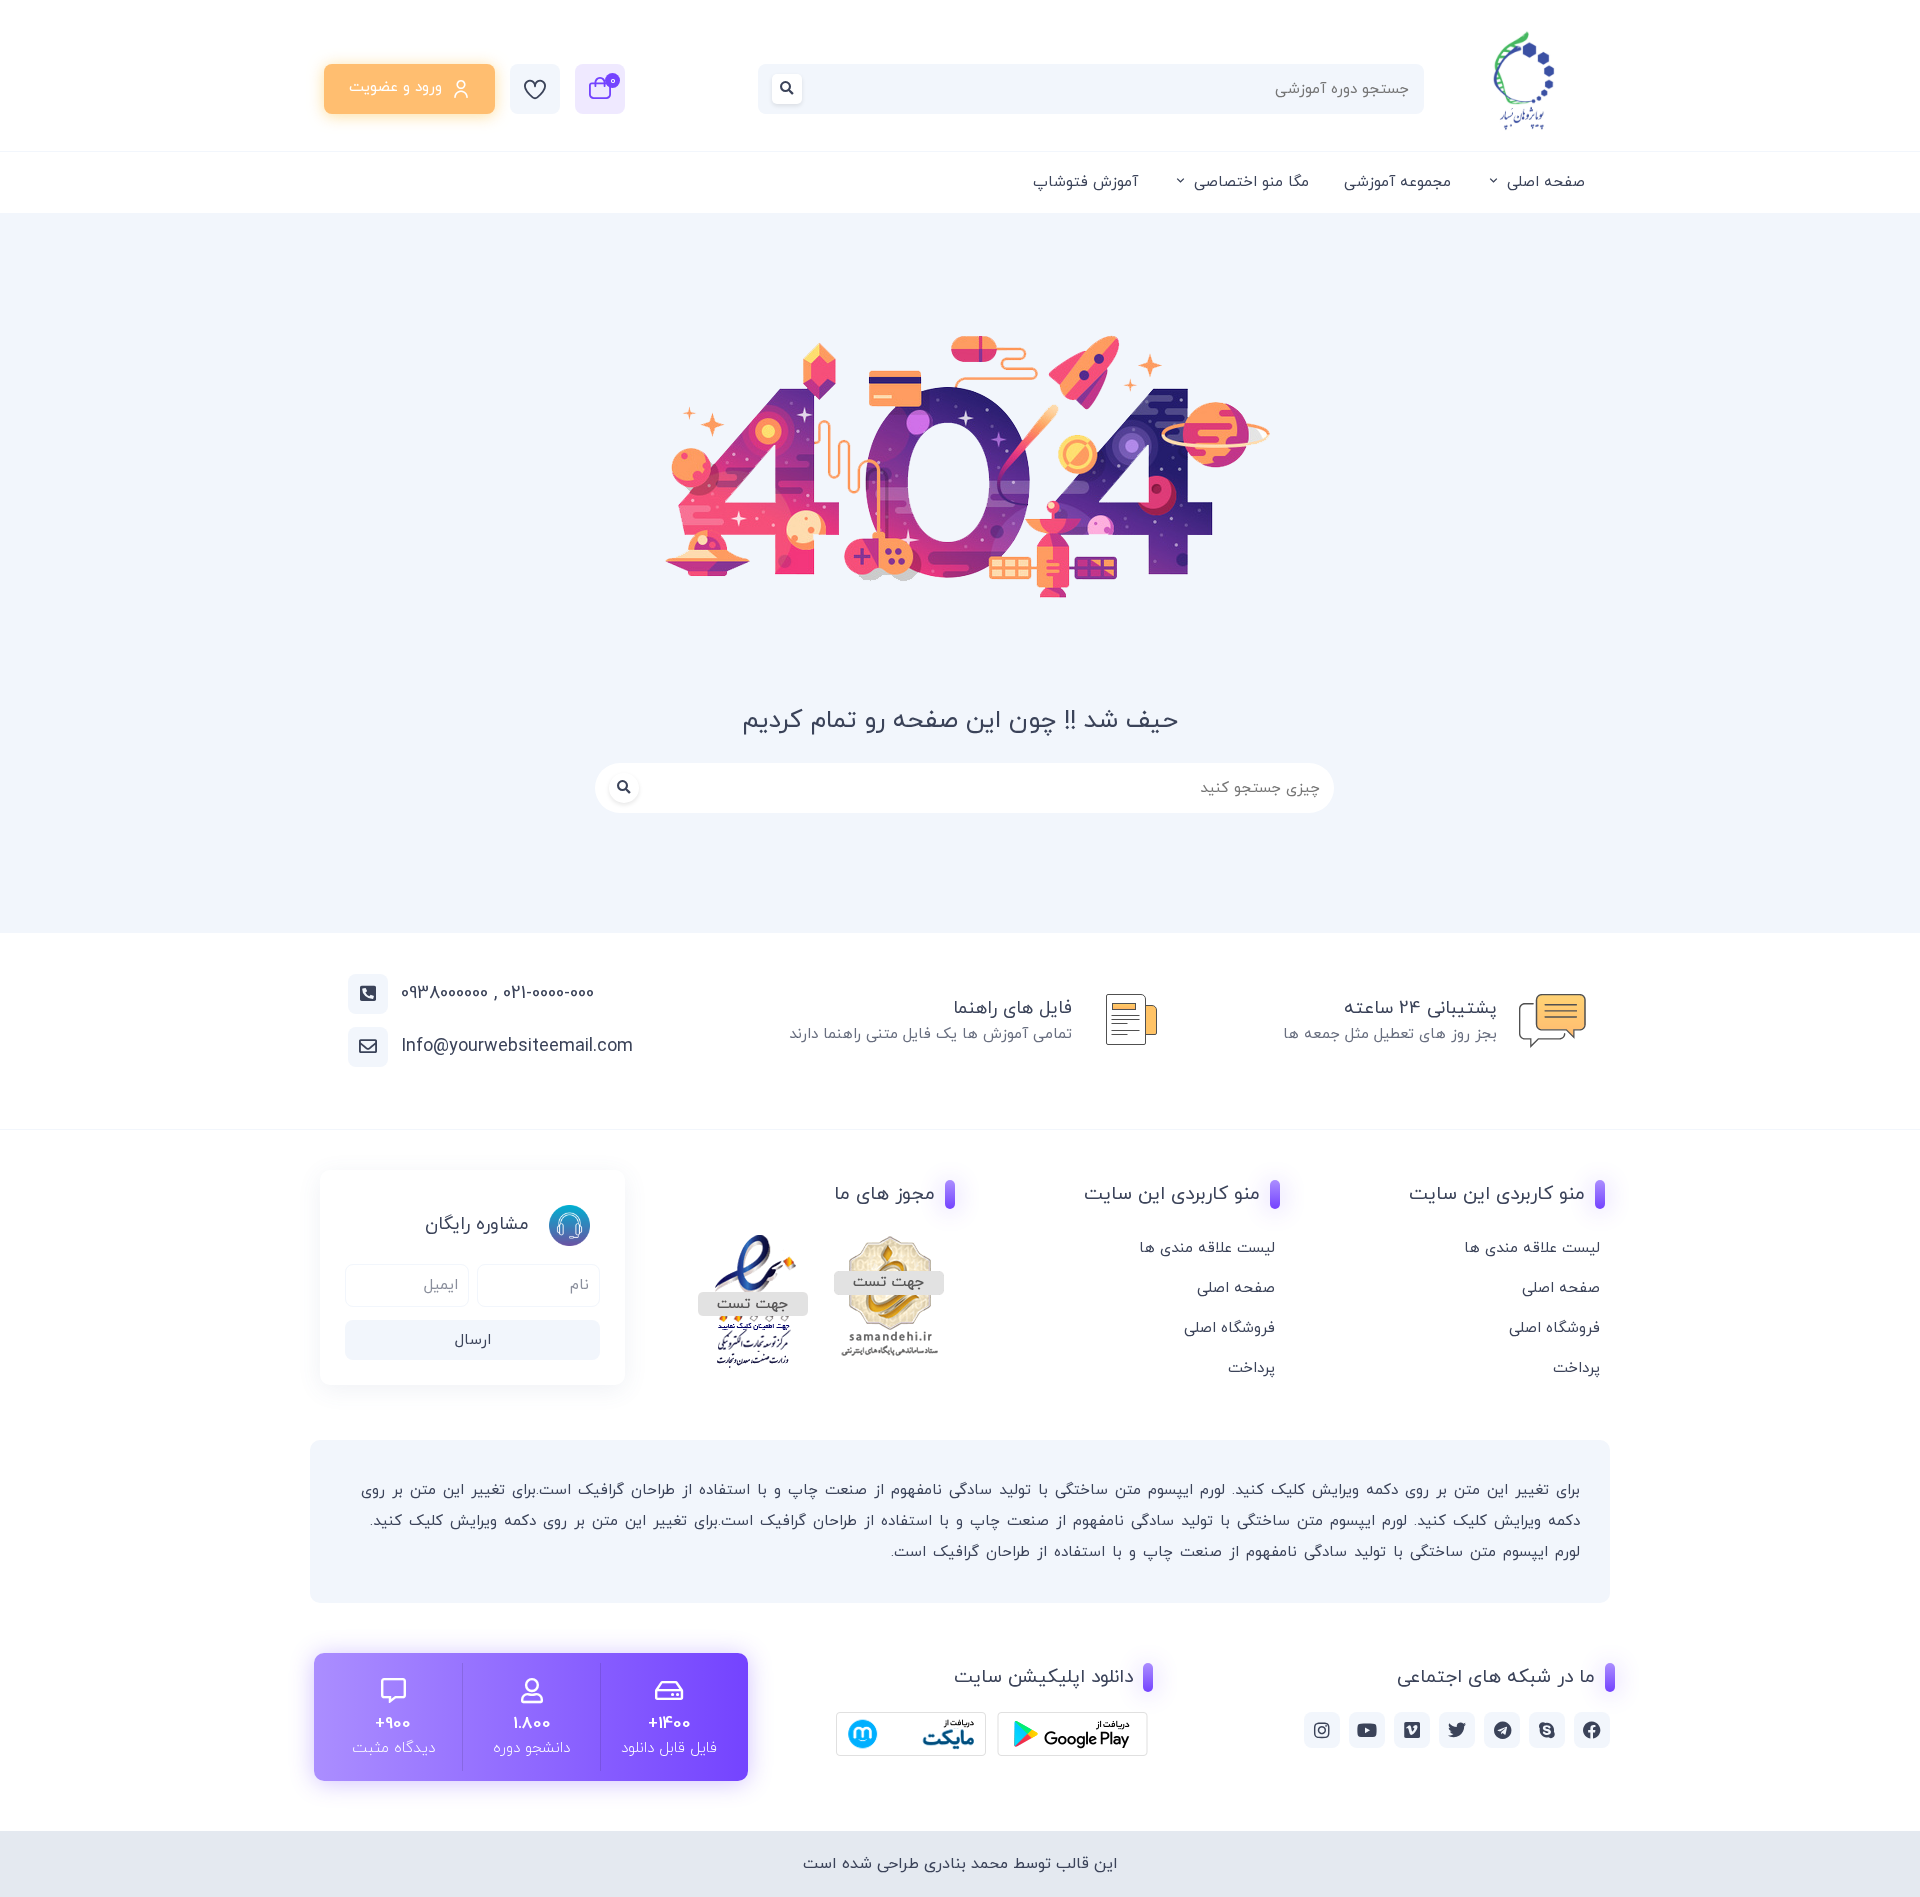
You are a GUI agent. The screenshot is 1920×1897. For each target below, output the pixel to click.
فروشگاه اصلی (1554, 1328)
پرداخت (1576, 1368)
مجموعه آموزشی (1397, 182)
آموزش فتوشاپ (1085, 182)
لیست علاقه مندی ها (1532, 1248)
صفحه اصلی (1546, 182)
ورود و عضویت (395, 87)
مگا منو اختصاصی (1251, 182)
